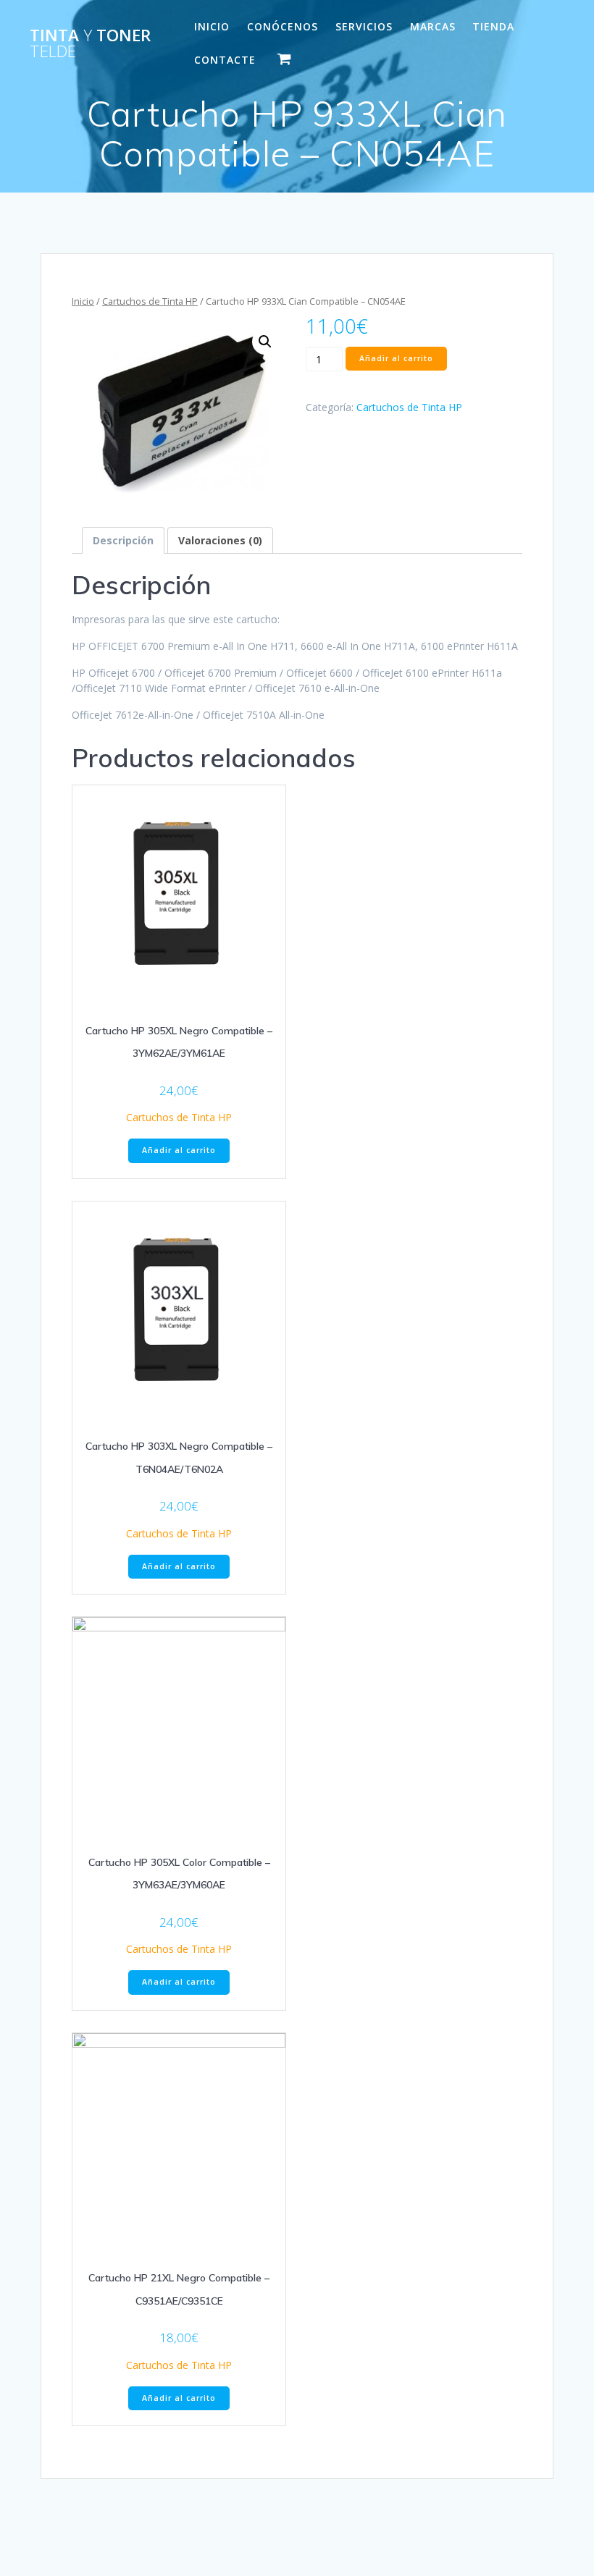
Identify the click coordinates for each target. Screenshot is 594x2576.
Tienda (493, 26)
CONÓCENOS (283, 26)
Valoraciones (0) (220, 540)
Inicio (83, 301)
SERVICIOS (364, 26)
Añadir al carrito (396, 358)
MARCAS (433, 26)
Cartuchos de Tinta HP (150, 301)
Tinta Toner (90, 44)
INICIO (212, 26)
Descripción (123, 540)
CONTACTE (225, 60)
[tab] (123, 540)
